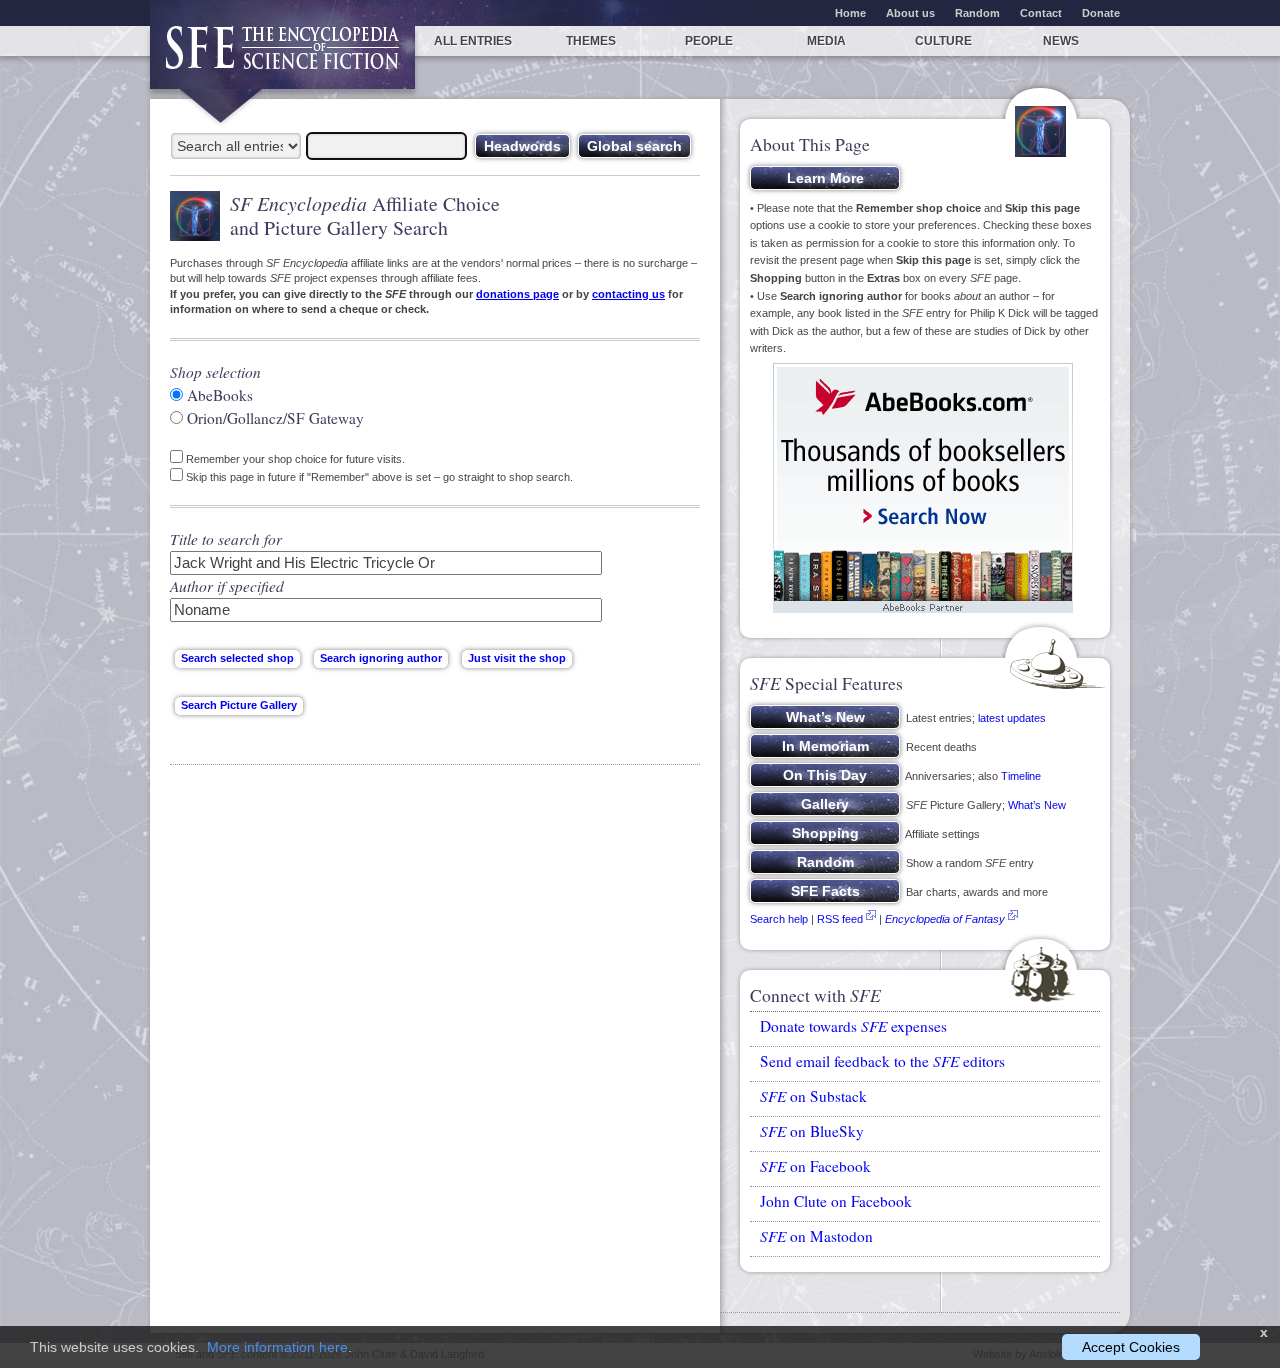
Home (850, 13)
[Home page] (282, 57)
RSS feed (840, 919)
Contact (1041, 13)
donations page (517, 294)
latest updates (1012, 718)
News (1061, 41)
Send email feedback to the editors (882, 1061)
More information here (277, 1347)
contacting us (628, 294)
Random (977, 13)
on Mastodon (816, 1236)
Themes (591, 41)
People (709, 41)
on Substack (813, 1096)
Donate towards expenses (853, 1026)
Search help (779, 919)
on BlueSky (812, 1131)
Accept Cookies (1131, 1347)
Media (826, 41)
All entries (473, 41)
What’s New (1037, 805)
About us (910, 13)
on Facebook (815, 1166)
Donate (1101, 13)
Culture (943, 41)
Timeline (1021, 776)
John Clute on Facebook (836, 1201)
